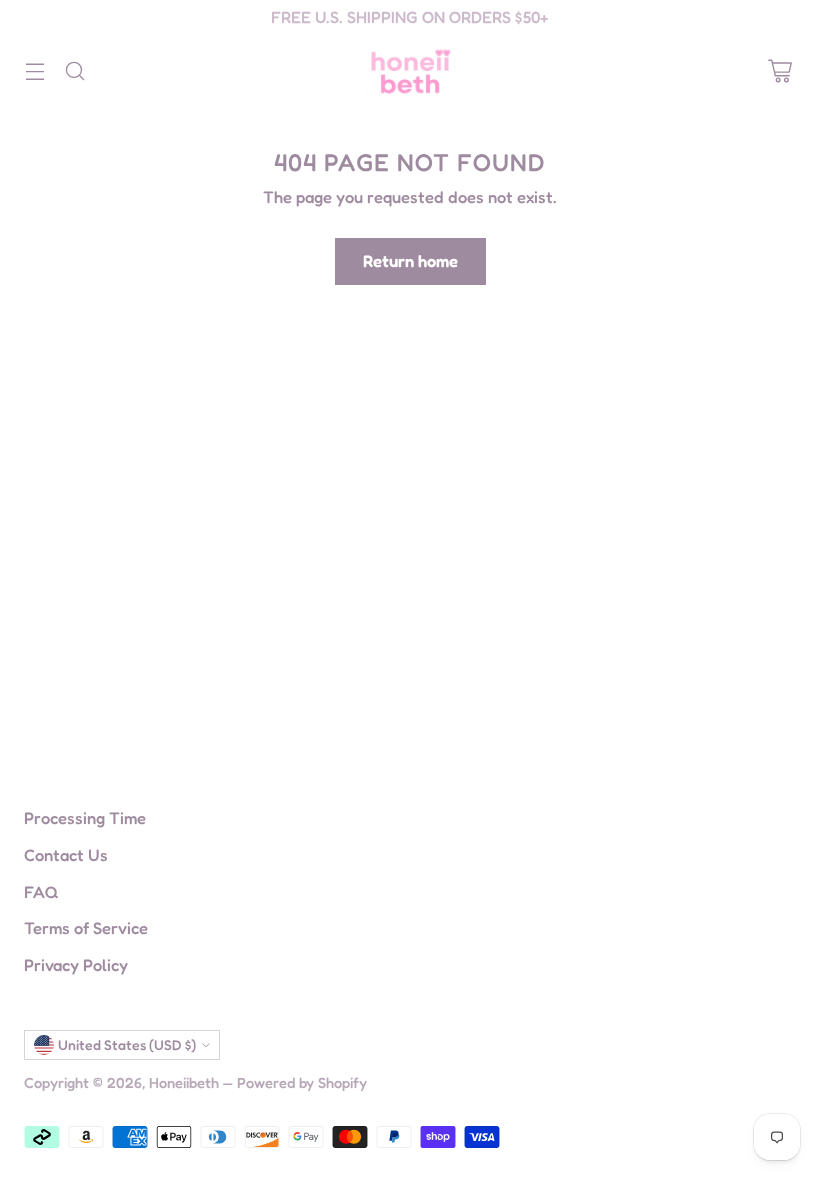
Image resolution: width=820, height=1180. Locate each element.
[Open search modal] (74, 71)
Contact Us (66, 855)
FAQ (41, 892)
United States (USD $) (127, 1044)
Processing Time (85, 818)
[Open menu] (34, 71)
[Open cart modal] (779, 71)
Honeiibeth (184, 1082)
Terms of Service (86, 928)
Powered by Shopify (302, 1082)
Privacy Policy (76, 965)
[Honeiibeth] (410, 71)
